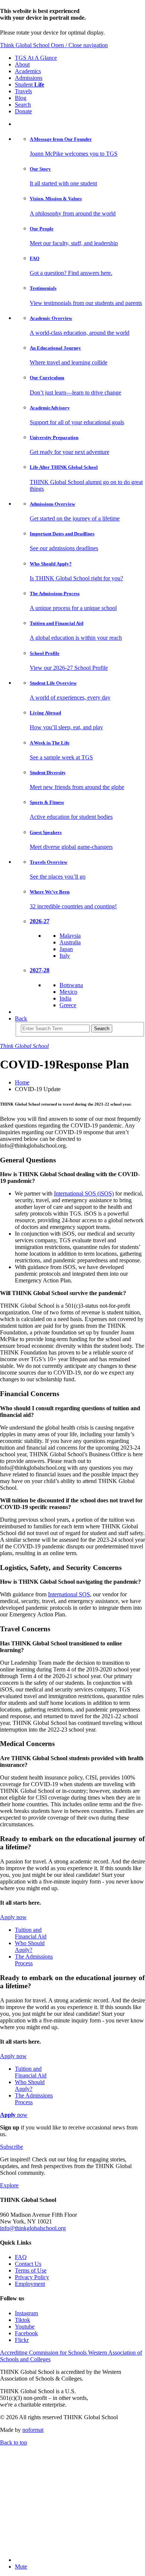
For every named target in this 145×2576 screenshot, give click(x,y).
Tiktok (22, 2320)
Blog (21, 98)
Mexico (68, 992)
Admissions (29, 78)
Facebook (26, 2333)
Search (23, 105)
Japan (66, 949)
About (22, 64)
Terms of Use (31, 2270)
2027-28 (40, 970)
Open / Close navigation (79, 45)
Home (22, 1082)
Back (21, 1018)
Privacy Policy (32, 2277)
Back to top (14, 2442)
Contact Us (28, 2264)
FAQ (21, 2257)
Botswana (71, 985)
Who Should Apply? (30, 1946)
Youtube (25, 2327)
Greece (68, 1005)
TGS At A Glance (36, 58)
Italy (65, 956)
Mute (21, 2567)
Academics (28, 71)
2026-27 (40, 921)
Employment (30, 2284)
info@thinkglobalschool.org (33, 2228)
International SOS (69, 1594)
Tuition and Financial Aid (31, 1933)
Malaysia (70, 936)
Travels (23, 91)
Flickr (22, 2340)
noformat (33, 2430)
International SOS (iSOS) (84, 1193)
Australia (70, 942)
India (65, 998)
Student (30, 85)
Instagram (26, 2313)
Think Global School (25, 45)
